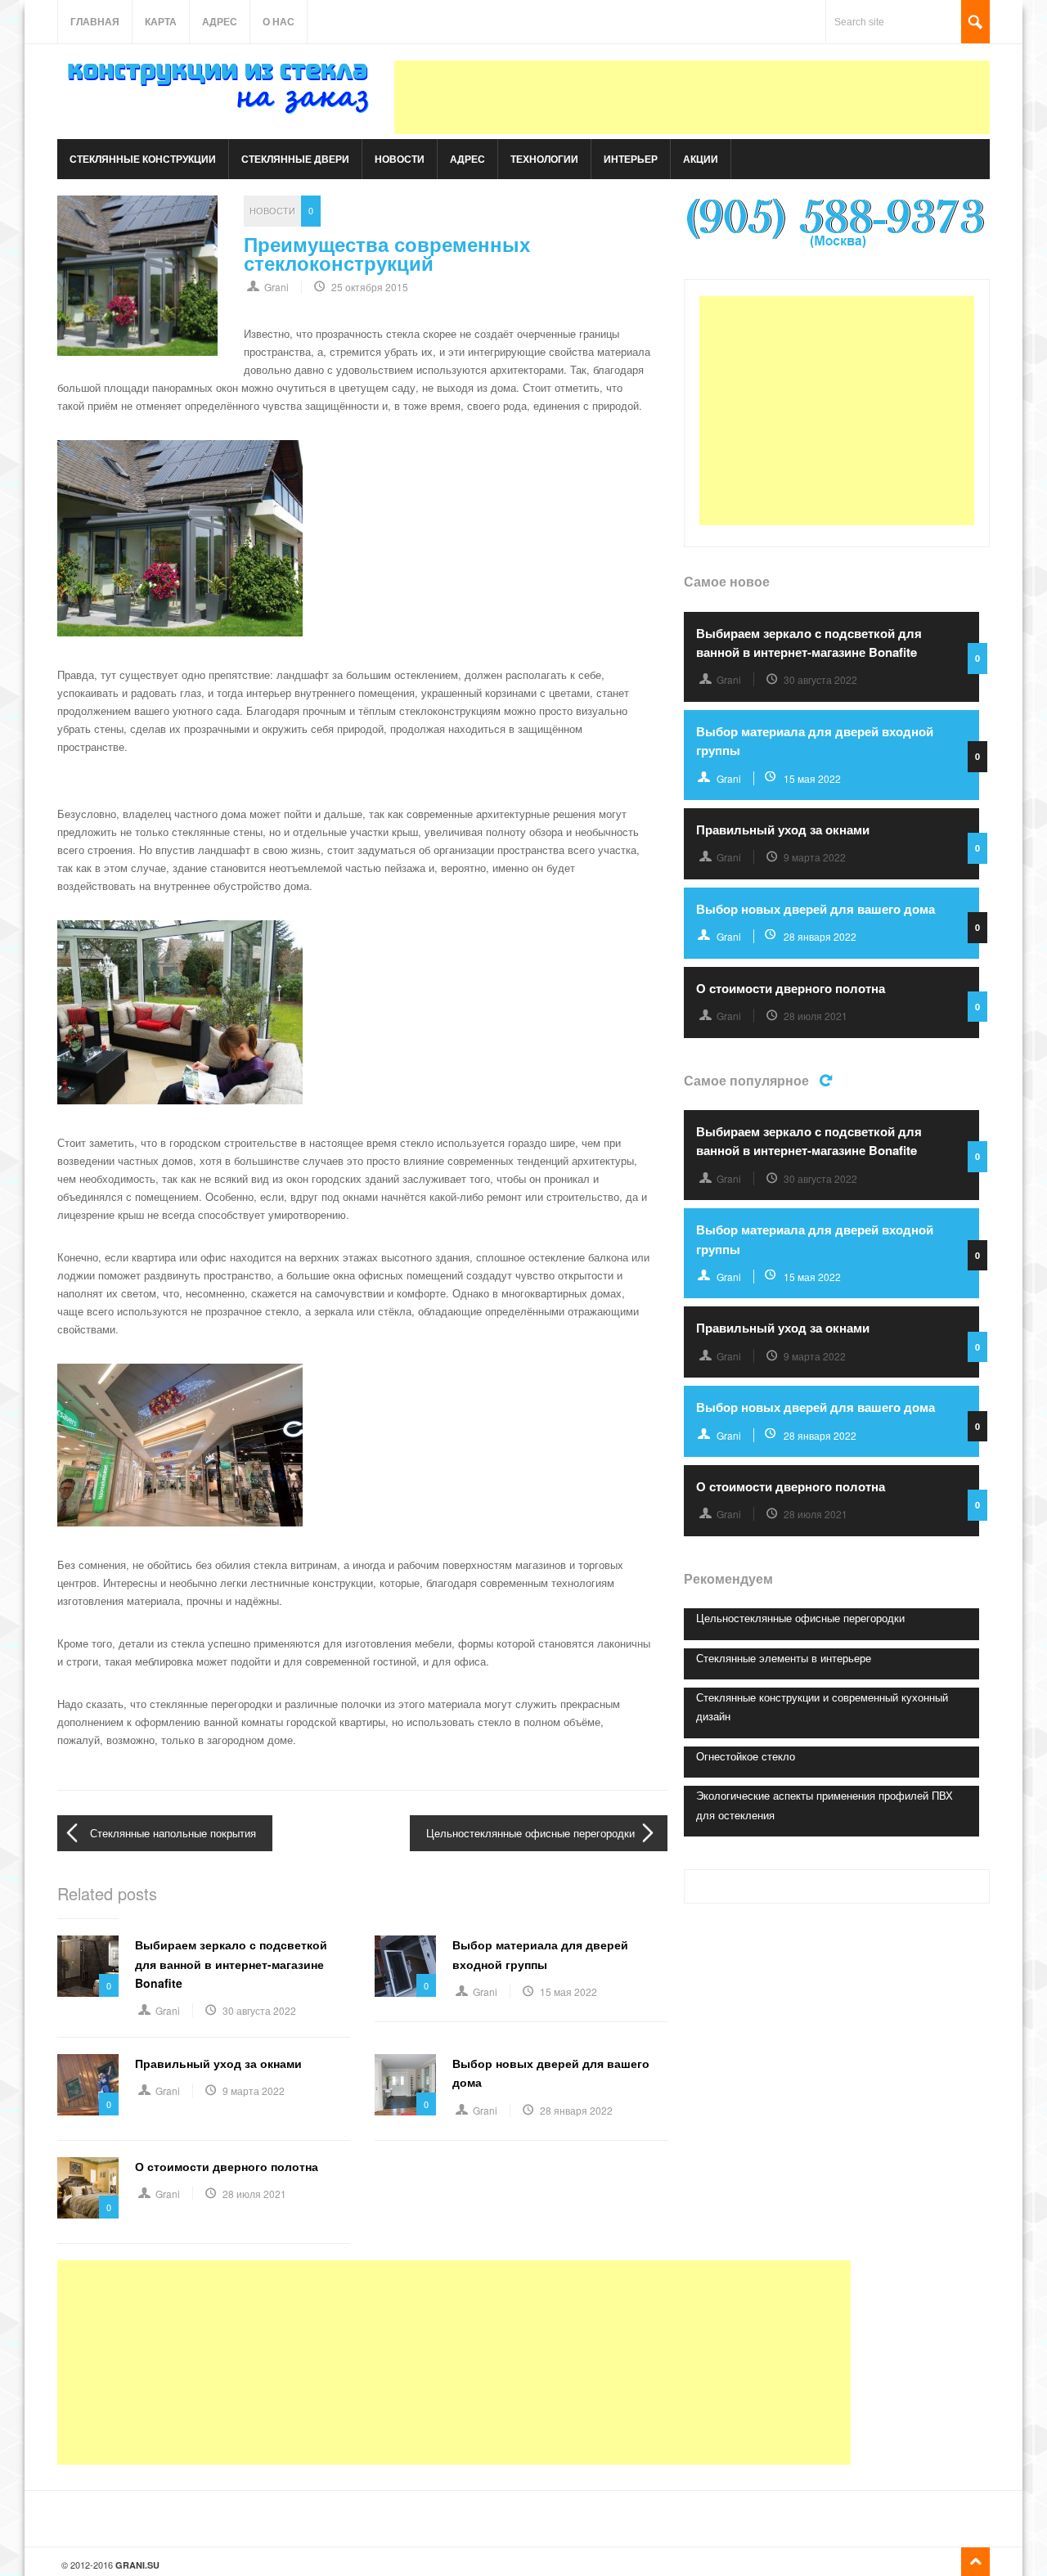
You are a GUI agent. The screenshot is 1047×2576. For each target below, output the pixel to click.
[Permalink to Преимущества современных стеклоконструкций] (137, 276)
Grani (276, 287)
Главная (95, 21)
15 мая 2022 (568, 1992)
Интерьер (631, 159)
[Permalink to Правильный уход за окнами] (88, 2085)
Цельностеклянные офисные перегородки (530, 1833)
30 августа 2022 (259, 2010)
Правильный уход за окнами (218, 2063)
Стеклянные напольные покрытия (173, 1833)
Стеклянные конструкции (143, 159)
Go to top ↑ (975, 2562)
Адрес (220, 21)
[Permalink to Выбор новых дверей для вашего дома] (405, 2085)
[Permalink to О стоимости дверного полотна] (88, 2188)
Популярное (828, 1079)
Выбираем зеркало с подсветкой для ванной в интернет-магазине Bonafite (231, 1964)
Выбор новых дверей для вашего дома (816, 909)
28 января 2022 (576, 2110)
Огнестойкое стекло (746, 1756)
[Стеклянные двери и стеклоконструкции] (221, 113)
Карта (161, 21)
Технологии (544, 159)
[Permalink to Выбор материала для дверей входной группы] (405, 1966)
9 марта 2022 (254, 2090)
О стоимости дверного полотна (227, 2166)
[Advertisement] (692, 97)
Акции (701, 159)
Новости (400, 159)
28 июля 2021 (254, 2194)
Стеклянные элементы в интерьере (784, 1658)
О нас (279, 21)
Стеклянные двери (295, 159)
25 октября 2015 (370, 287)
